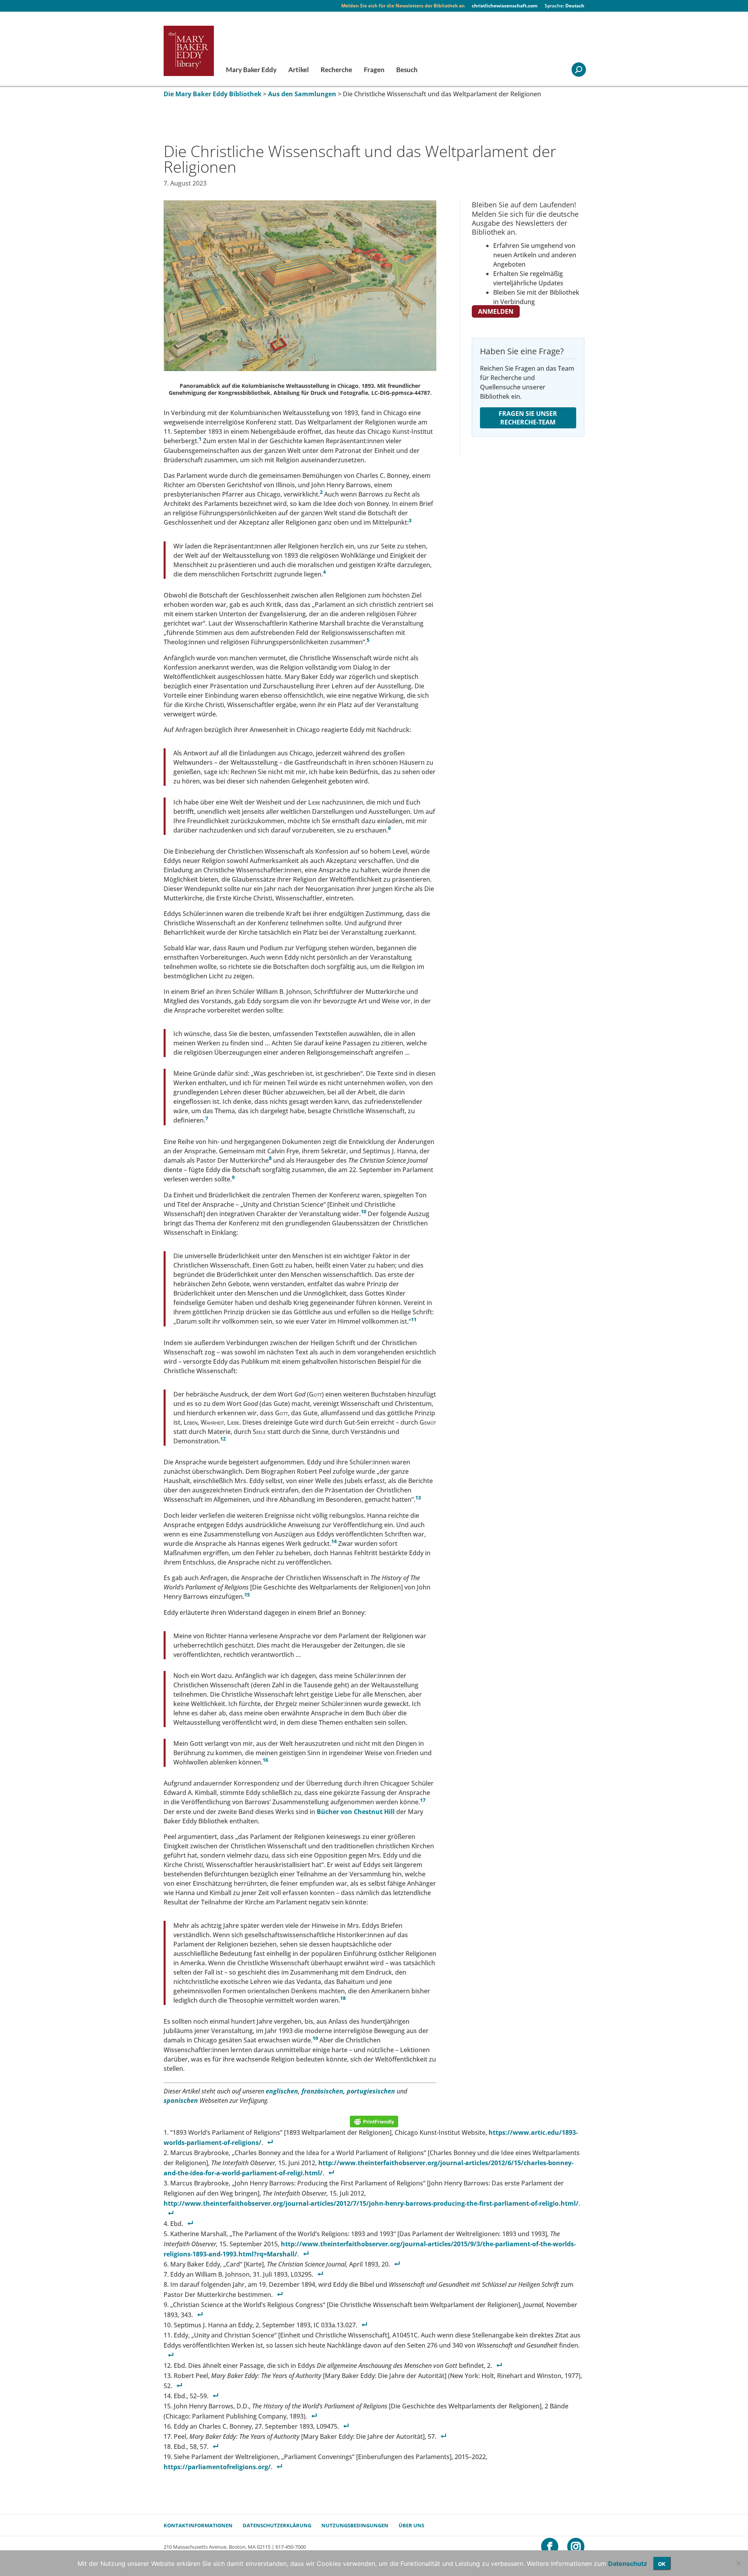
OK (662, 2564)
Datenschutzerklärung (277, 2525)
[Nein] (738, 2563)
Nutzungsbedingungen (355, 2525)
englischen (282, 2091)
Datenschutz (628, 2564)
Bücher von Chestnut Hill (356, 1812)
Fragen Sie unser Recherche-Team (528, 418)
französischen (322, 2091)
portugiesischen (371, 2091)
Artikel (299, 70)
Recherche (336, 70)
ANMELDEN (496, 311)
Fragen (374, 70)
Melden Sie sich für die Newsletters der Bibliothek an (403, 6)
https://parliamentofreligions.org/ (217, 2467)
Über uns (411, 2525)
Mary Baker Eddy (251, 70)
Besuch (407, 70)
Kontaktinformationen (198, 2525)
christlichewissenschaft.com (505, 6)
